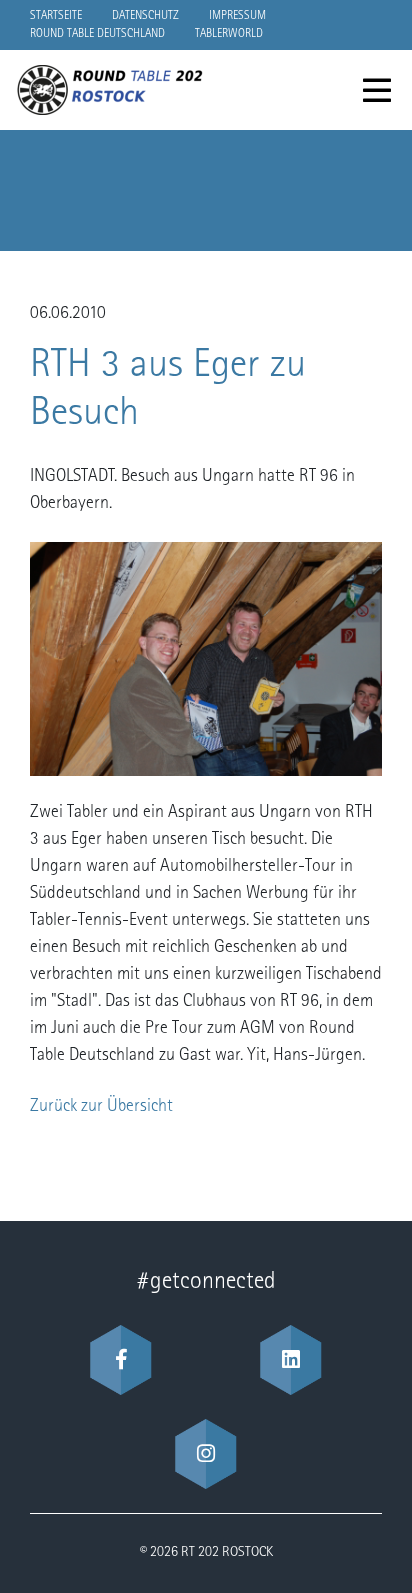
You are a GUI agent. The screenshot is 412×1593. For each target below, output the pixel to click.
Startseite (56, 16)
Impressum (237, 16)
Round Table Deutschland (97, 34)
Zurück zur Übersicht (101, 1107)
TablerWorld (229, 34)
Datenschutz (145, 16)
